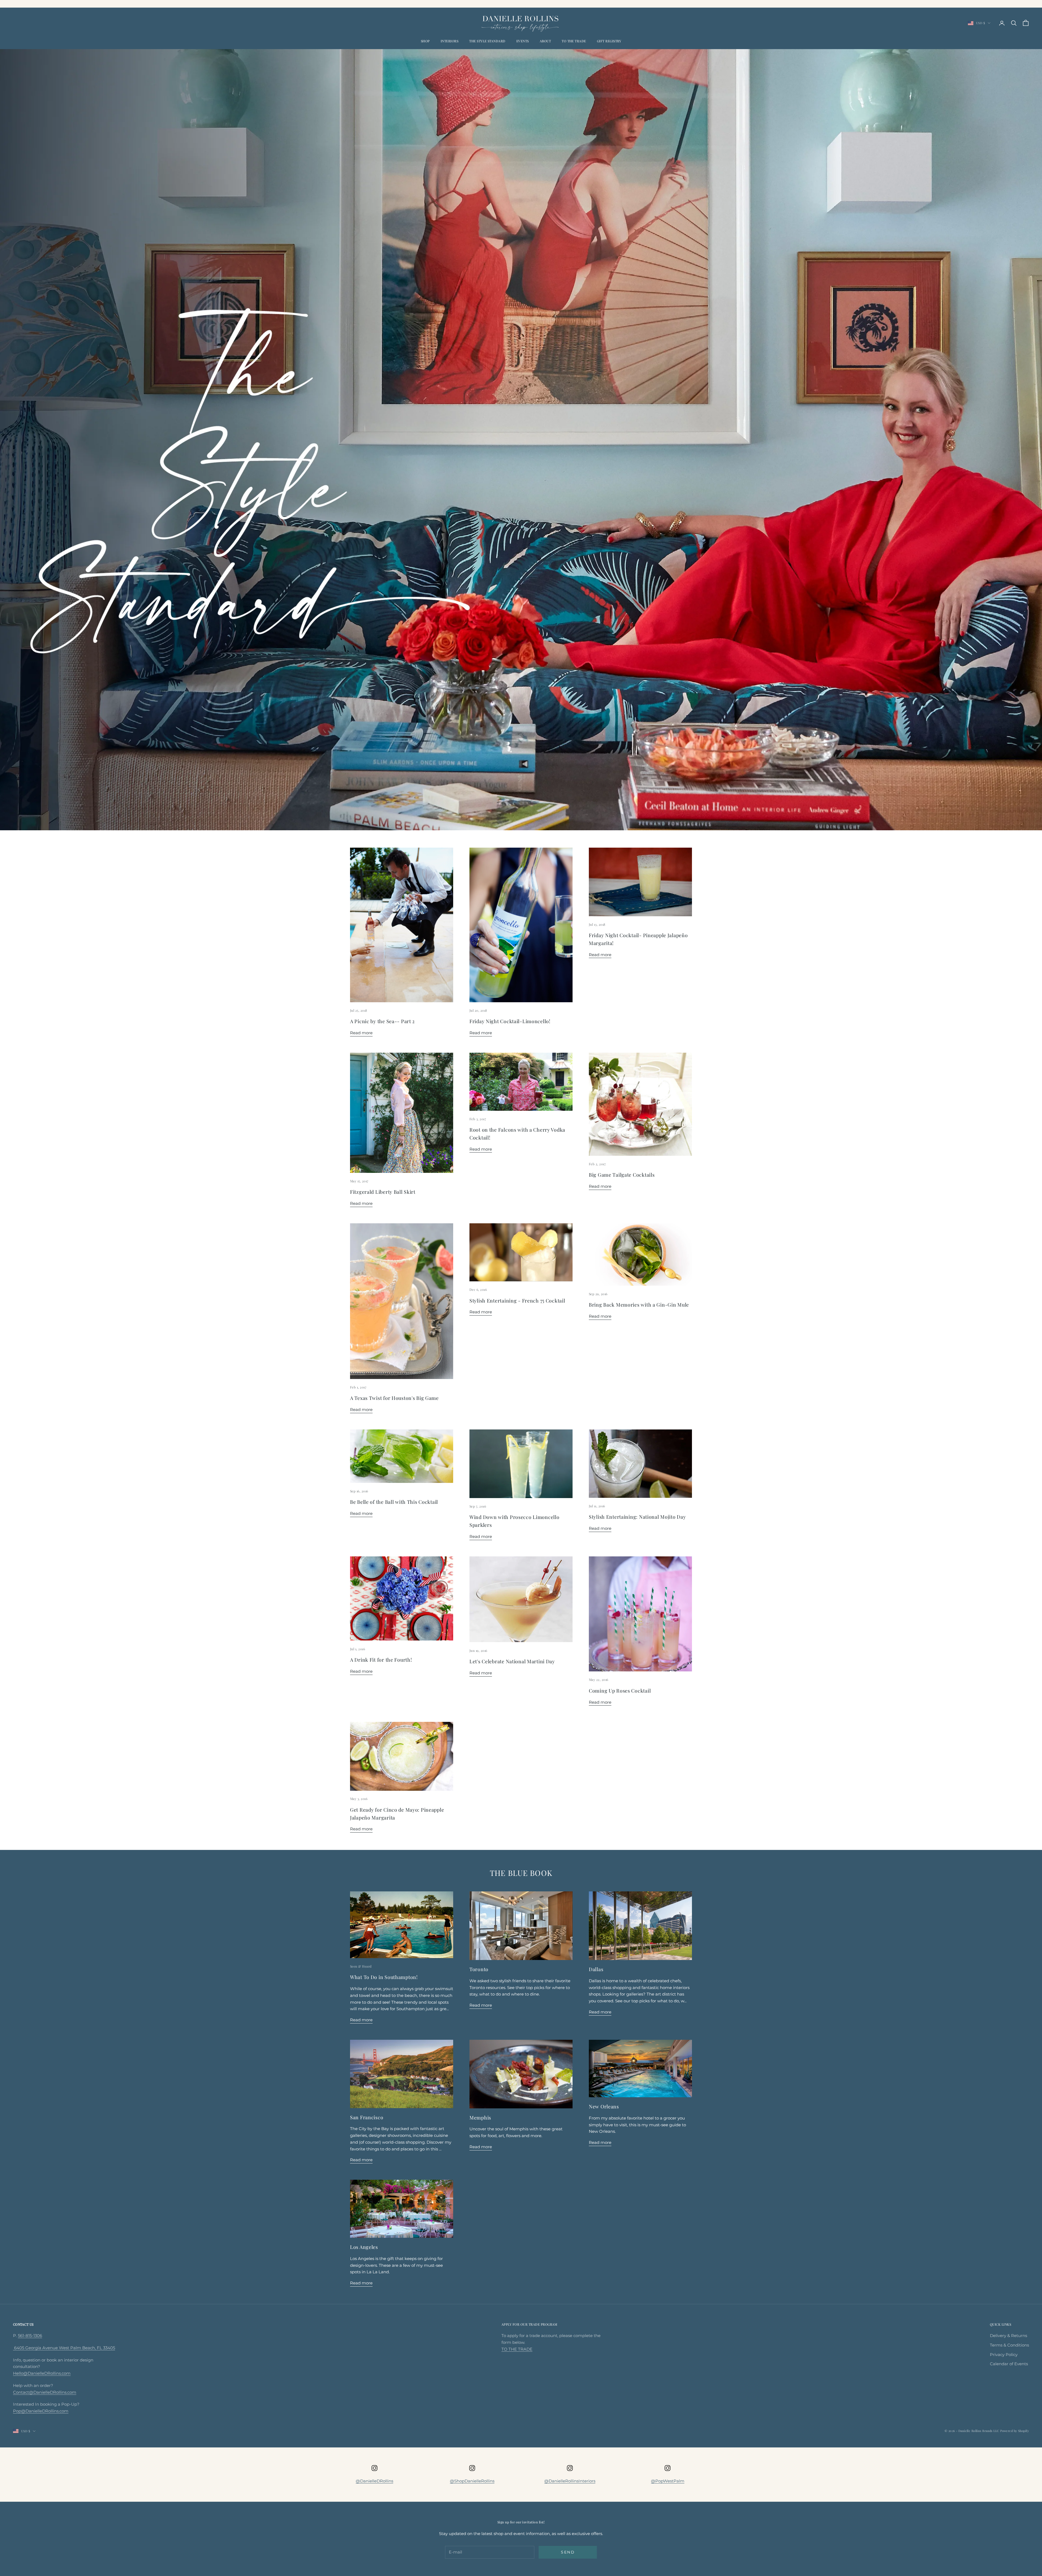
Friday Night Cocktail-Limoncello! (510, 1021)
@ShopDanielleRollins (472, 2481)
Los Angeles (364, 2247)
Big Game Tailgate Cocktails (622, 1175)
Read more (361, 1033)
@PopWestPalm (668, 2481)
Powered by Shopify (1015, 2431)
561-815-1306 (30, 2336)
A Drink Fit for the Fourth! (381, 1660)
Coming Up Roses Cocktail (620, 1691)
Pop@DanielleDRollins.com (41, 2411)
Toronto (479, 1969)
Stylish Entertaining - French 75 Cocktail (517, 1301)
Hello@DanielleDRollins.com (42, 2373)
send (568, 2552)
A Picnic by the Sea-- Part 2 (382, 1021)
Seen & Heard (361, 1966)
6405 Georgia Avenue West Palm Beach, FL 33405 (64, 2348)
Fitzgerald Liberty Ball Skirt (383, 1192)
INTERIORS (449, 41)
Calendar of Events (1009, 2364)
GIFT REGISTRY (609, 41)
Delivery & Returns (1008, 2336)
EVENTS (523, 41)
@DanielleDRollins (374, 2481)
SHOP (425, 41)
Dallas (596, 1969)
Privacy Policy (1004, 2355)
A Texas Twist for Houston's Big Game (394, 1398)
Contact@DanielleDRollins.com (45, 2392)
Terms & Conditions (1009, 2345)
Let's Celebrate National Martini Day (512, 1661)
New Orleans (604, 2106)
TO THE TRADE (574, 41)
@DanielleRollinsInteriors (570, 2481)
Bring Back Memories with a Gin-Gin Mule (639, 1305)
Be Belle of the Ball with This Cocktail (394, 1502)
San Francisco (367, 2117)
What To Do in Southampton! (384, 1977)
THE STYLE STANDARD (487, 41)
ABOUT (545, 41)
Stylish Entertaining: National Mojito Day (637, 1517)
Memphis (480, 2118)
